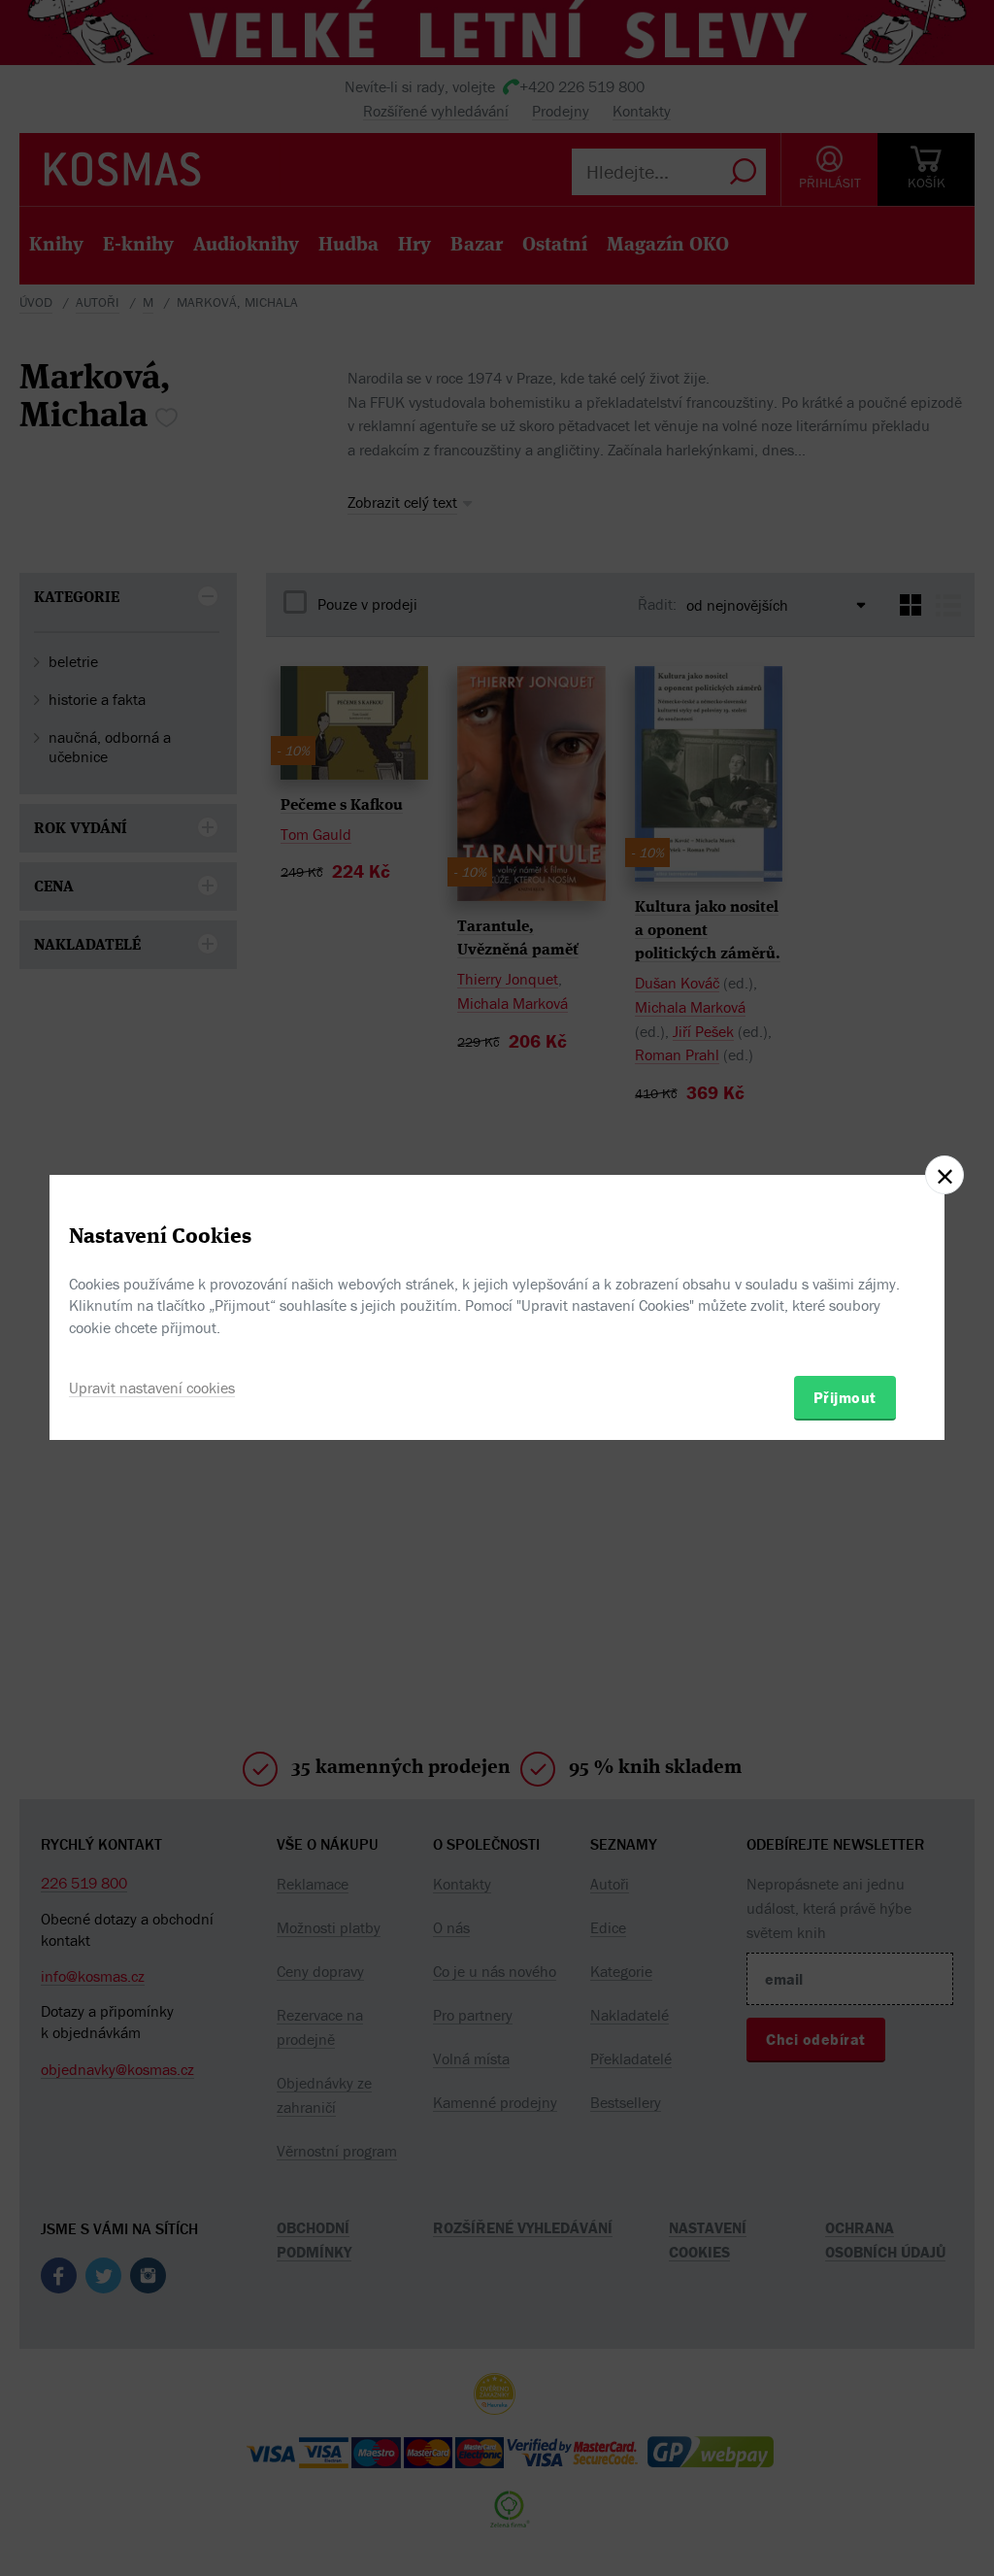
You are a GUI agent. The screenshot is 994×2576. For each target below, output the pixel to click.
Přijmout (845, 1397)
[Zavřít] (944, 1175)
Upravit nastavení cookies (152, 1388)
